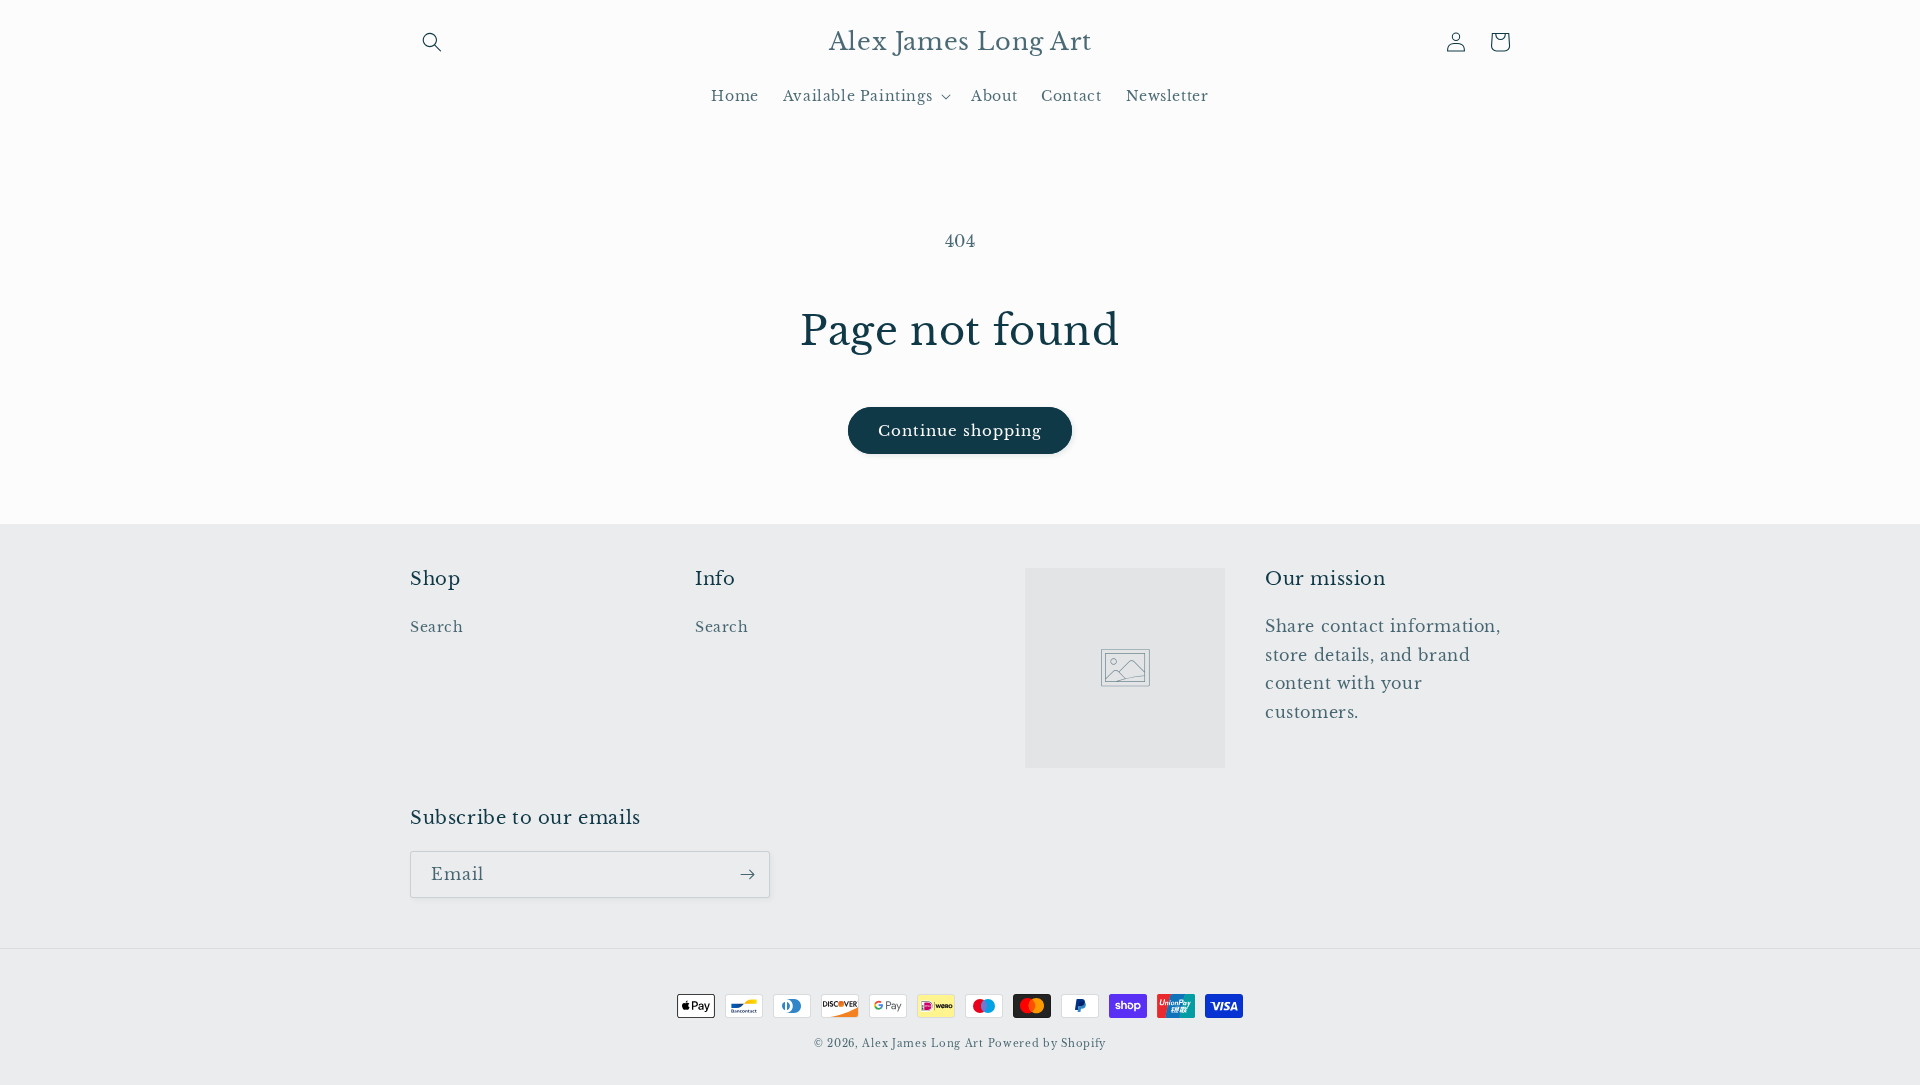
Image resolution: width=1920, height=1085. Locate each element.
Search (437, 627)
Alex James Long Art (922, 1043)
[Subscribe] (747, 874)
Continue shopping (960, 430)
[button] (432, 42)
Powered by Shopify (1047, 1043)
